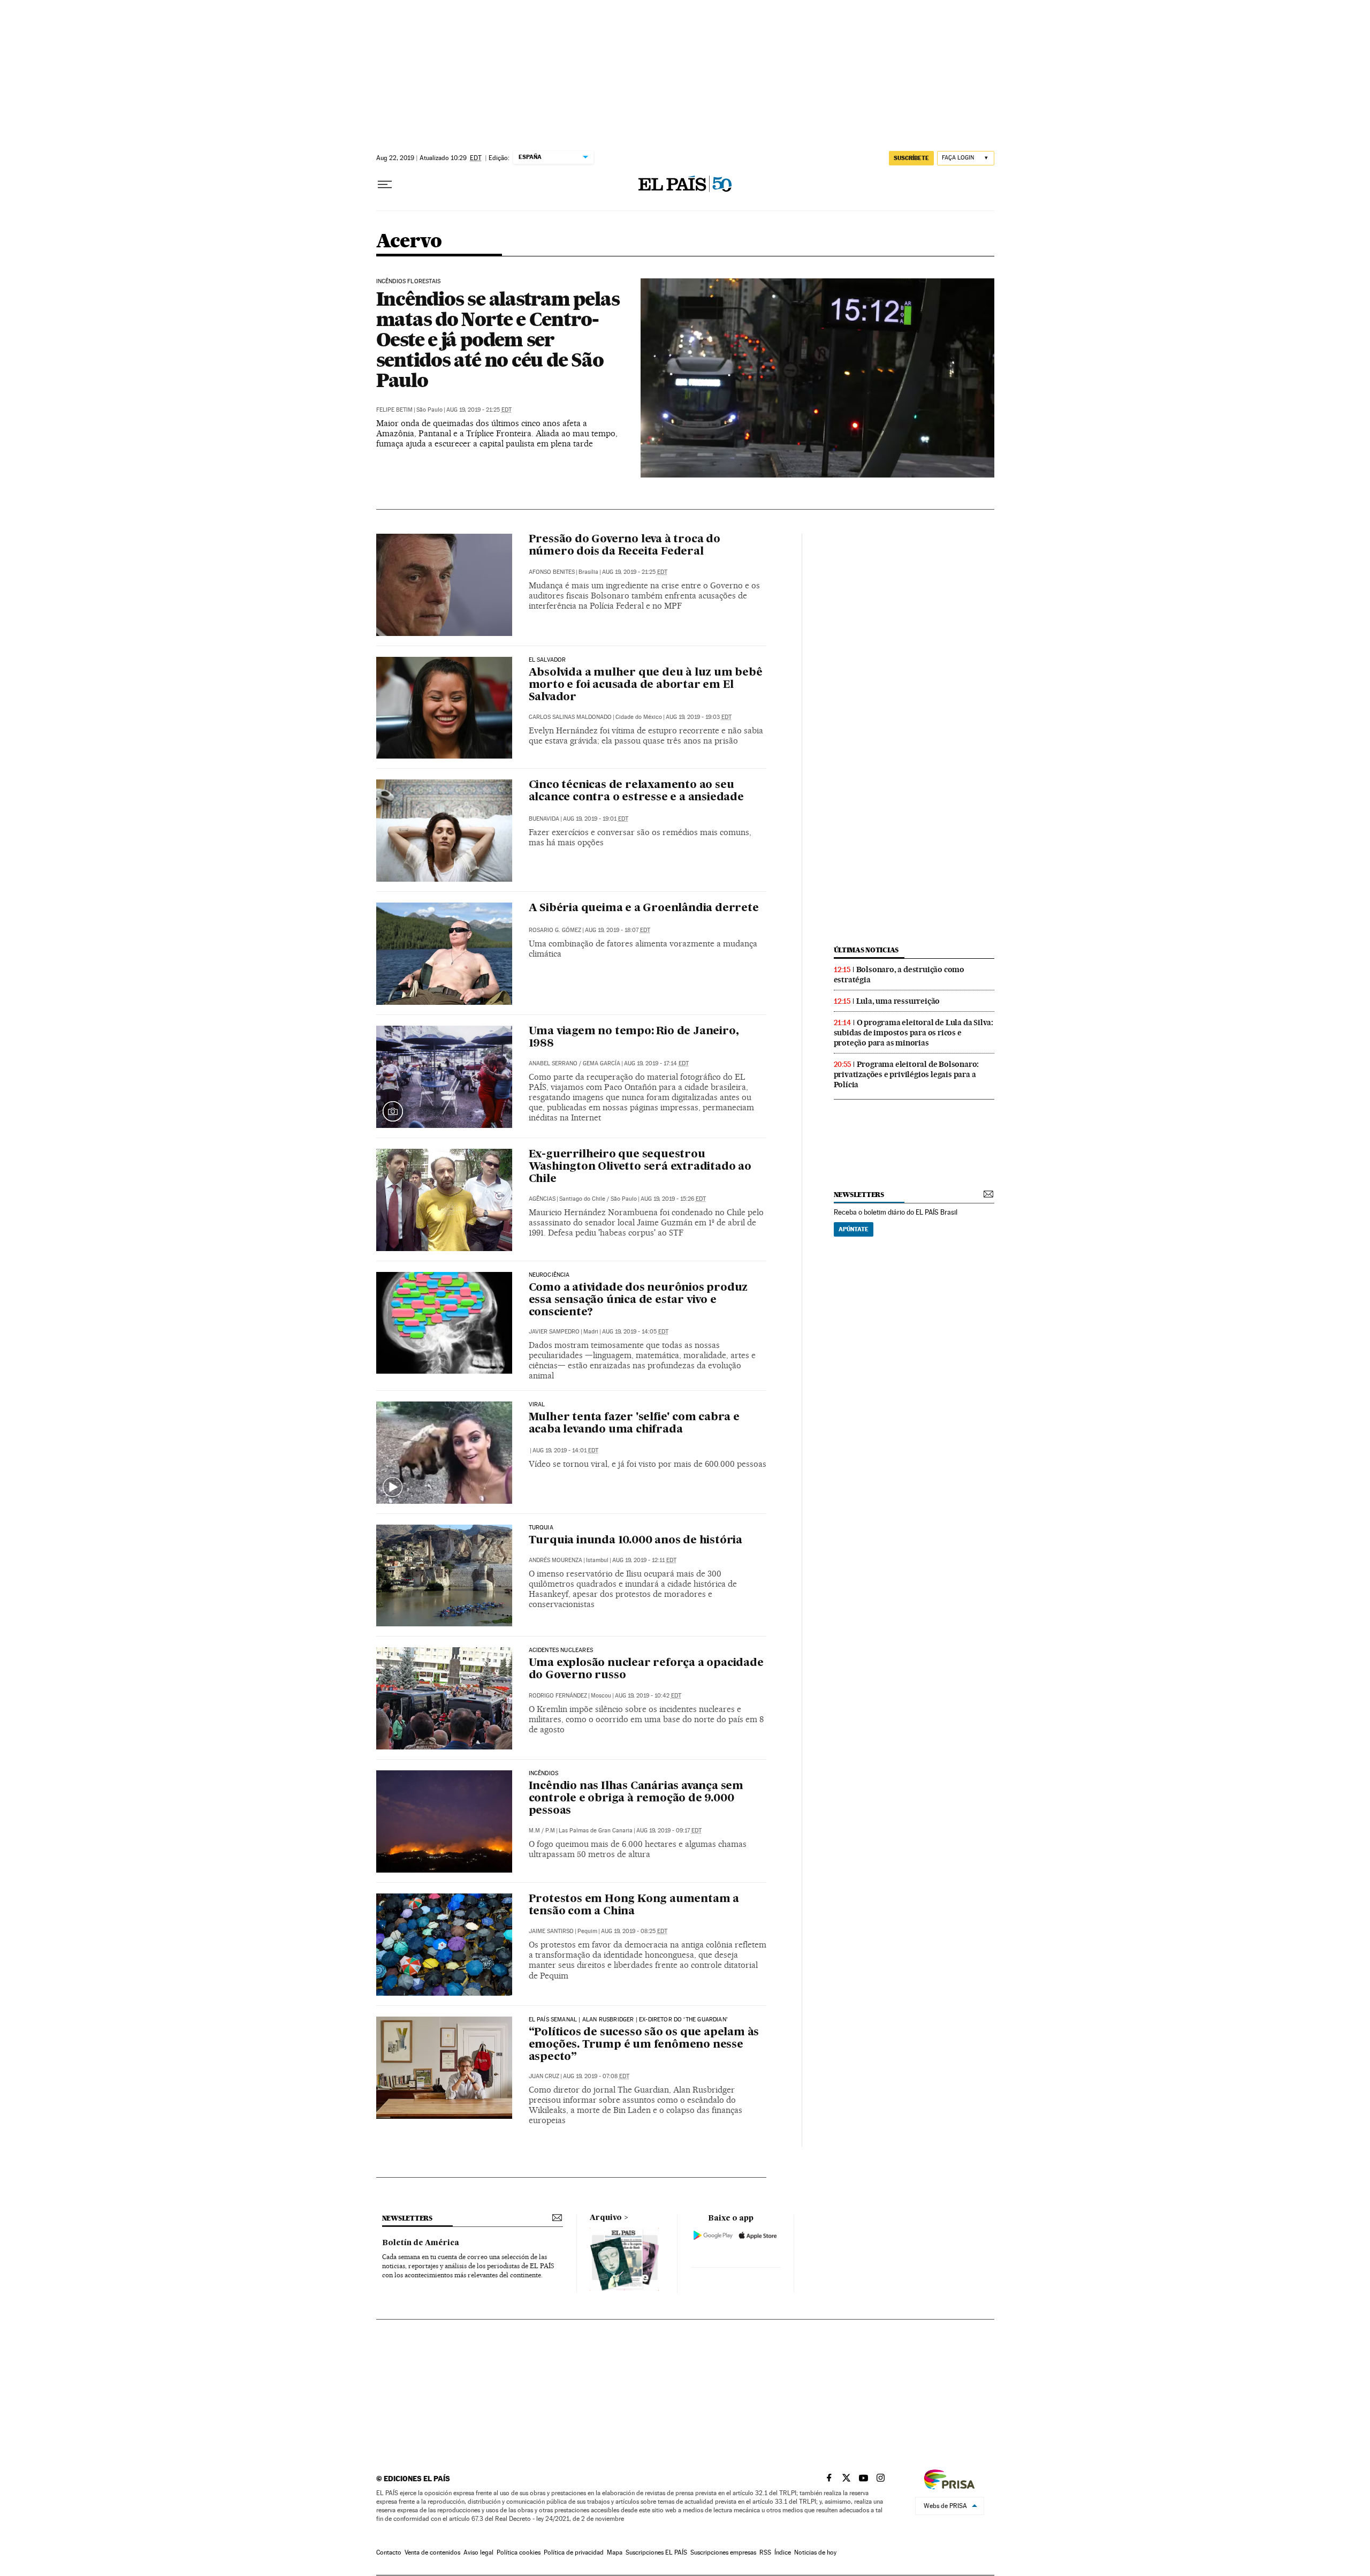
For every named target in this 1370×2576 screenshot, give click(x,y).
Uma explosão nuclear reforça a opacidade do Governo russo (646, 1669)
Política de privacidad (574, 2552)
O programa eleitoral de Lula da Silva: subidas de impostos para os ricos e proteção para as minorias (914, 1033)
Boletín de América (421, 2243)
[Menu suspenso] (385, 185)
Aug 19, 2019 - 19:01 (596, 819)
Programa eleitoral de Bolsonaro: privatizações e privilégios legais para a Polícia (907, 1074)
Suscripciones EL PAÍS (656, 2552)
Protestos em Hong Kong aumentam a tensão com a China (634, 1906)
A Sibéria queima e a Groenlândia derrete (644, 908)
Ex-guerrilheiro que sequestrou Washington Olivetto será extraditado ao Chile (640, 1167)
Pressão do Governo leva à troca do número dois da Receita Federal (625, 546)
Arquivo (606, 2218)
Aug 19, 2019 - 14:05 (635, 1332)
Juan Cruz (544, 2076)
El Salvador (547, 660)
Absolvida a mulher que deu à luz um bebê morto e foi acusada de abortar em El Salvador (646, 685)
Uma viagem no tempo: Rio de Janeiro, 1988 (634, 1038)
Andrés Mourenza (555, 1560)
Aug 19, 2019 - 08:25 (634, 1931)
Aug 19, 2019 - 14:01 (565, 1450)
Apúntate (854, 1229)
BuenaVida (544, 819)
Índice (783, 2552)
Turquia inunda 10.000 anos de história (635, 1541)
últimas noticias (866, 950)
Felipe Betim (394, 410)
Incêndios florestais (409, 282)
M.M (534, 1831)
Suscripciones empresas (723, 2552)
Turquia (541, 1528)
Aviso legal (478, 2552)
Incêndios (544, 1774)
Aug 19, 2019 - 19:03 (699, 717)
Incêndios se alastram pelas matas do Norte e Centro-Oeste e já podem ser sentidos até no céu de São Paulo (498, 339)
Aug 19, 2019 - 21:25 (479, 410)
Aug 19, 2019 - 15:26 (673, 1199)
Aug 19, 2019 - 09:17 (669, 1831)
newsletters (859, 1195)
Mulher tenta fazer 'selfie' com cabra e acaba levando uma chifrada (634, 1424)
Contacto (389, 2552)
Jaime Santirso (551, 1931)
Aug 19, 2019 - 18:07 (618, 930)
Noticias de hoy (815, 2552)
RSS (765, 2552)
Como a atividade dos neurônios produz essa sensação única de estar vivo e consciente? (638, 1300)
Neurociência (549, 1275)
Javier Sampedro (554, 1332)
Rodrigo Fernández (558, 1696)
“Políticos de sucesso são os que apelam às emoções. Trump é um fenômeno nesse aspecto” (644, 2045)
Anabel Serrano (553, 1063)
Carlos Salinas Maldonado (570, 717)
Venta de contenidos (432, 2552)
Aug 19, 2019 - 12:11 (644, 1560)
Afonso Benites (552, 572)
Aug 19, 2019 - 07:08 (596, 2076)
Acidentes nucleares (561, 1650)
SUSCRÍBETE (911, 158)
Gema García (602, 1063)
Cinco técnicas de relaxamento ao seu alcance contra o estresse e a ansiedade (636, 791)
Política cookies (519, 2552)
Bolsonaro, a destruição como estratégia (899, 975)
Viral (537, 1405)
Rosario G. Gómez (555, 930)
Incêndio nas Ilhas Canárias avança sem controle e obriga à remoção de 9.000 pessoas (636, 1799)
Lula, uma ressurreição (898, 1001)
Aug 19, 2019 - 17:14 (656, 1063)
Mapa (615, 2552)
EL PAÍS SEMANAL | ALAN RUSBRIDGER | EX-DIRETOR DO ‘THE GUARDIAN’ (629, 2020)
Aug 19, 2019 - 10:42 (648, 1696)
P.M (550, 1831)
